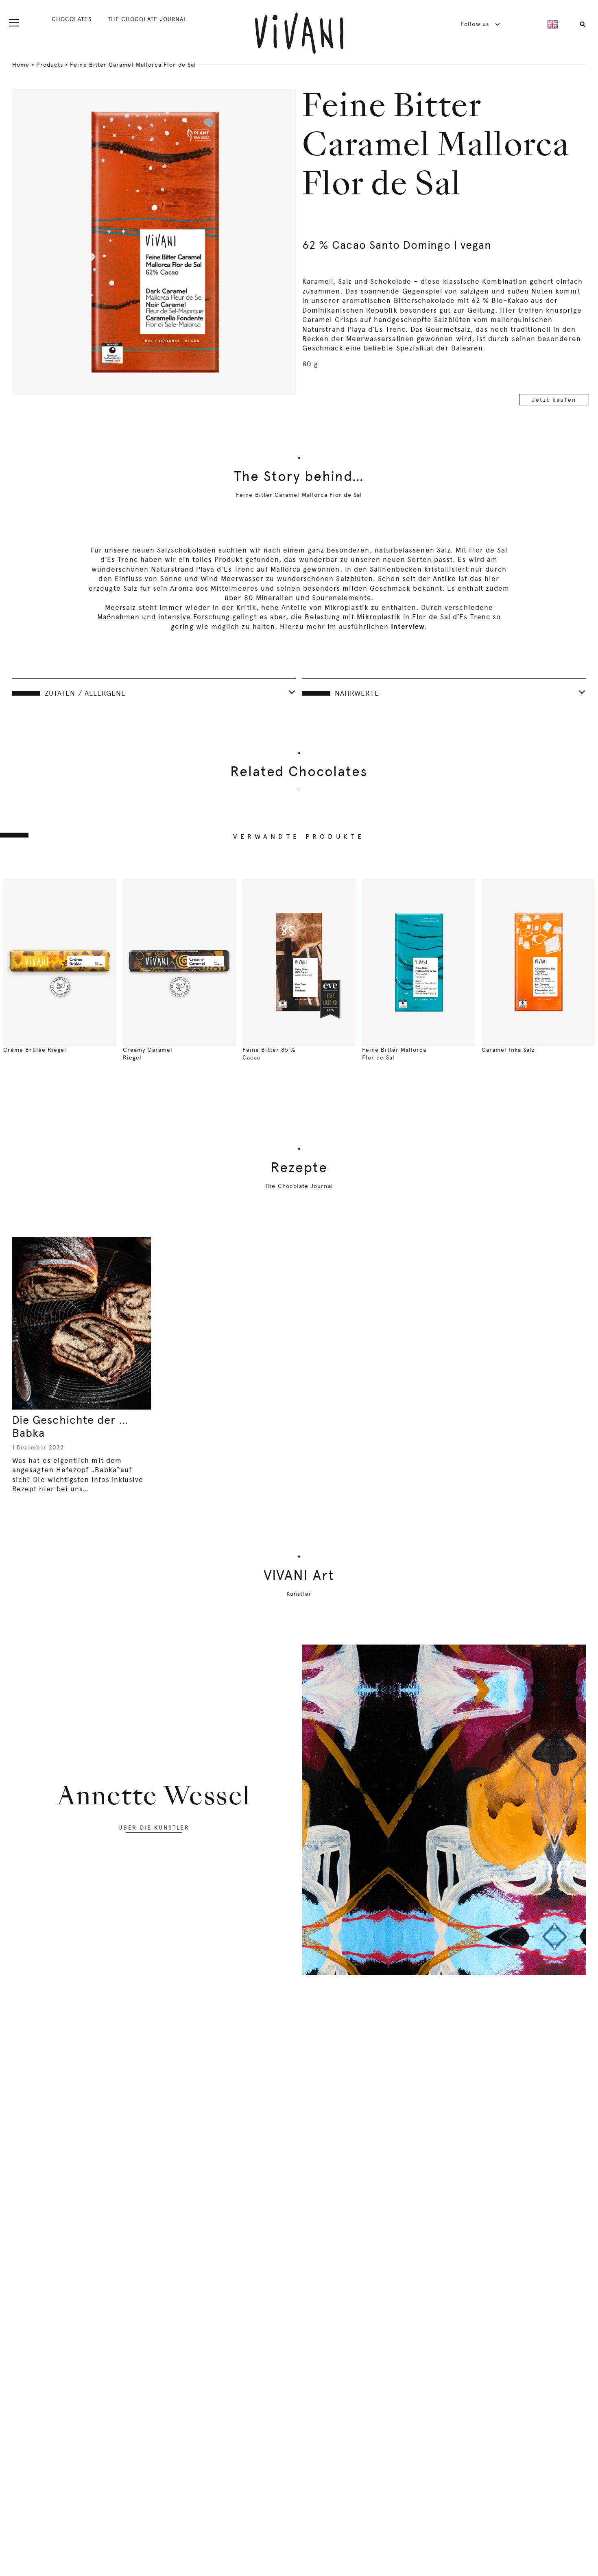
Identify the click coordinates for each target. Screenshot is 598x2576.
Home (21, 65)
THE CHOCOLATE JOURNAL (147, 19)
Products (50, 65)
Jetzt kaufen (554, 400)
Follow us (476, 24)
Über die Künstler (154, 1828)
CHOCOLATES (72, 19)
